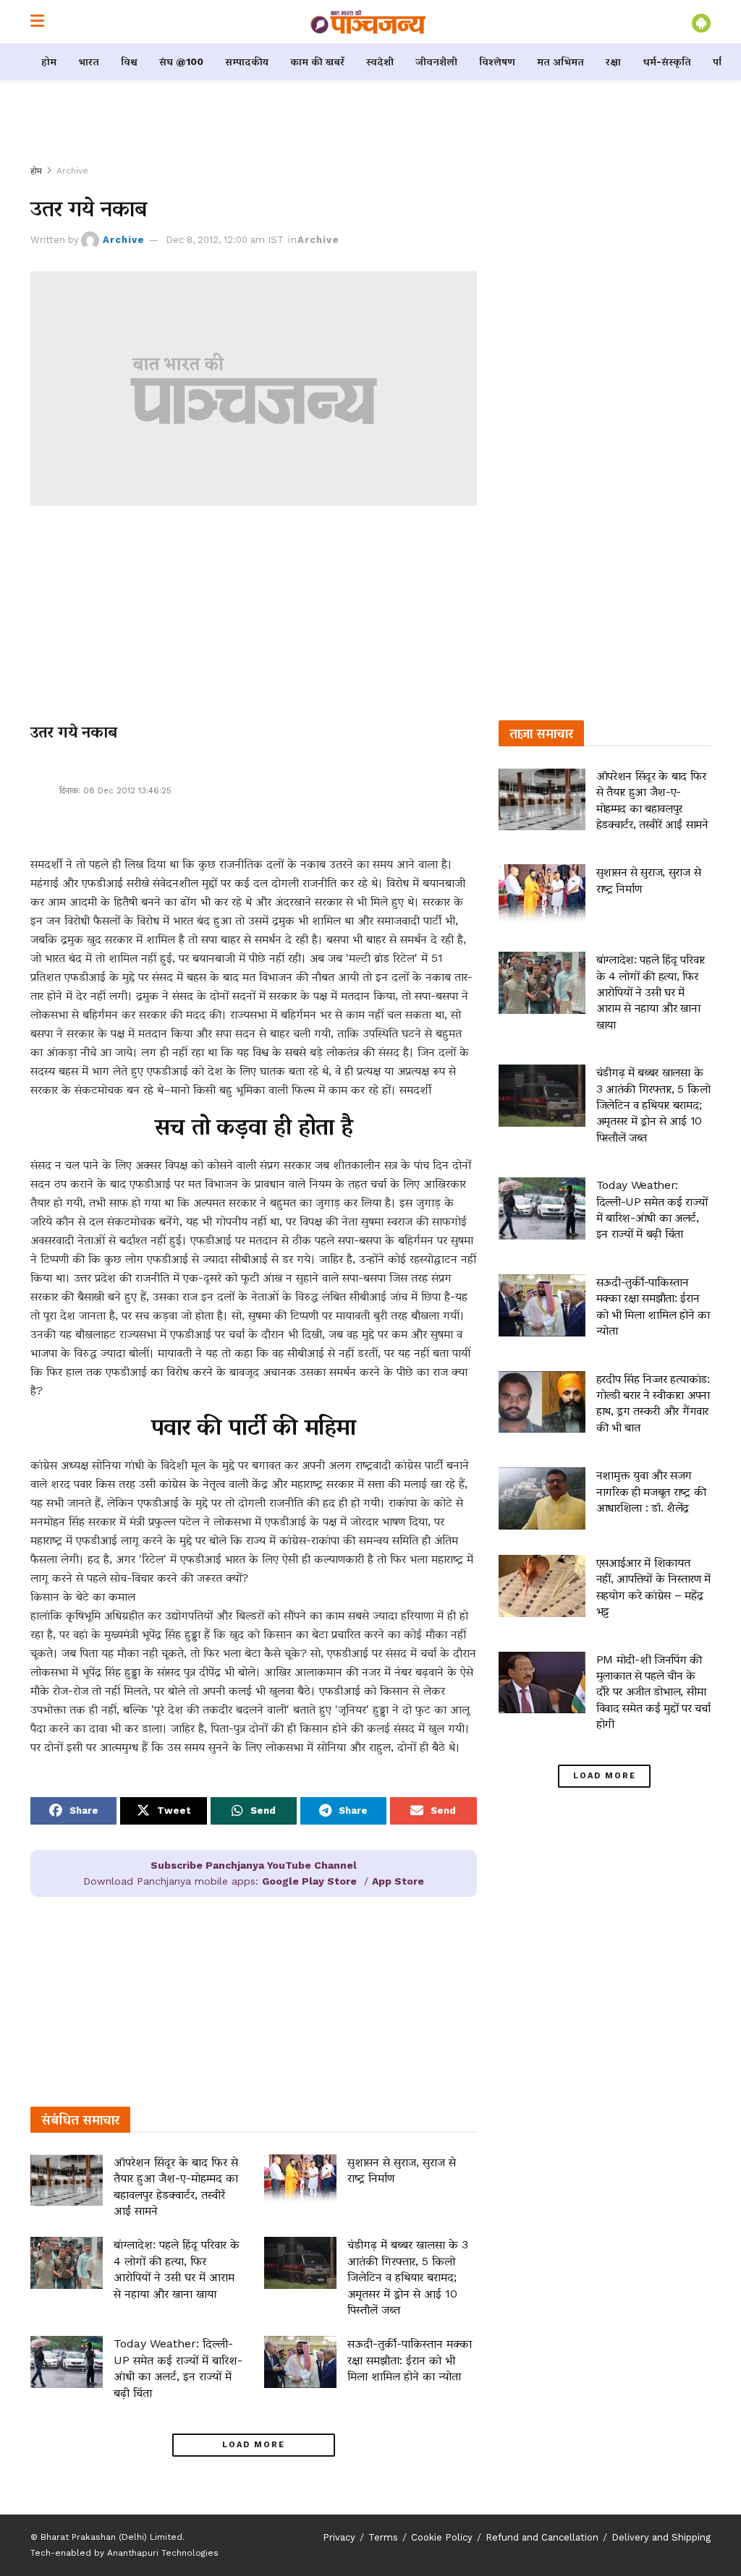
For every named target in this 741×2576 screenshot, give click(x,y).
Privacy (339, 2537)
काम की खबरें (317, 61)
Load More (254, 2445)
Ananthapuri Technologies (163, 2553)
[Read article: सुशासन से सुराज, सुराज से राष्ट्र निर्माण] (300, 2180)
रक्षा (613, 61)
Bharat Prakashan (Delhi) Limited (111, 2537)
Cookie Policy (442, 2537)
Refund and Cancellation (542, 2537)
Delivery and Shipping (661, 2537)
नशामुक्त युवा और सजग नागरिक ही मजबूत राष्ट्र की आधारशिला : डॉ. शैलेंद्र (651, 1491)
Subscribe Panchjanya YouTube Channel (254, 1865)
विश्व (129, 61)
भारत (89, 61)
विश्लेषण (497, 61)
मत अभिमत (560, 61)
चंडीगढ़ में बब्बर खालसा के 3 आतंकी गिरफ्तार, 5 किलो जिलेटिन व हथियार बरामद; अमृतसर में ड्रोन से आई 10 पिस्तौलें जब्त (408, 2277)
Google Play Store (309, 1881)
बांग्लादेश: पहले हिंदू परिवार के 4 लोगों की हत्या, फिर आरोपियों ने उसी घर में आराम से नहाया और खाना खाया (651, 992)
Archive (72, 171)
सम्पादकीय (247, 61)
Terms (383, 2537)
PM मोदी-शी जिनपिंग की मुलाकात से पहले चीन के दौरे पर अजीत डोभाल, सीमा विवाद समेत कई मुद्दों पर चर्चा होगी (653, 1692)
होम (49, 61)
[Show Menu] (37, 22)
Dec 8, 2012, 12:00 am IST (225, 240)
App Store (398, 1881)
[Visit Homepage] (368, 22)
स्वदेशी (380, 61)
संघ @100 (181, 61)
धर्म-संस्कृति (667, 61)
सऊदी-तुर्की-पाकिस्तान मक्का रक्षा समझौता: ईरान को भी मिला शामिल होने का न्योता (410, 2360)
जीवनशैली (436, 61)
